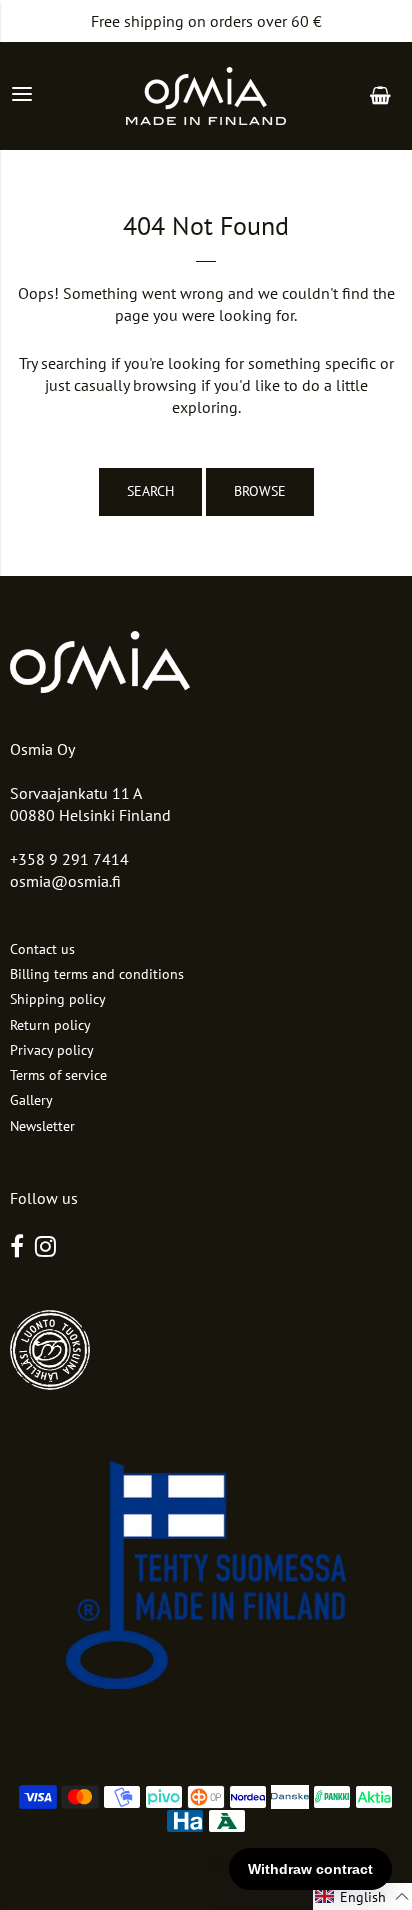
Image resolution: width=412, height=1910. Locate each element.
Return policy (50, 1025)
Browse (260, 491)
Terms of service (58, 1075)
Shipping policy (58, 999)
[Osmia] (206, 96)
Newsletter (42, 1126)
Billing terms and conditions (97, 974)
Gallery (31, 1100)
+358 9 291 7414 (69, 859)
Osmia (175, 1860)
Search (150, 491)
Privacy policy (52, 1050)
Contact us (42, 949)
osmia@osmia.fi (65, 881)
